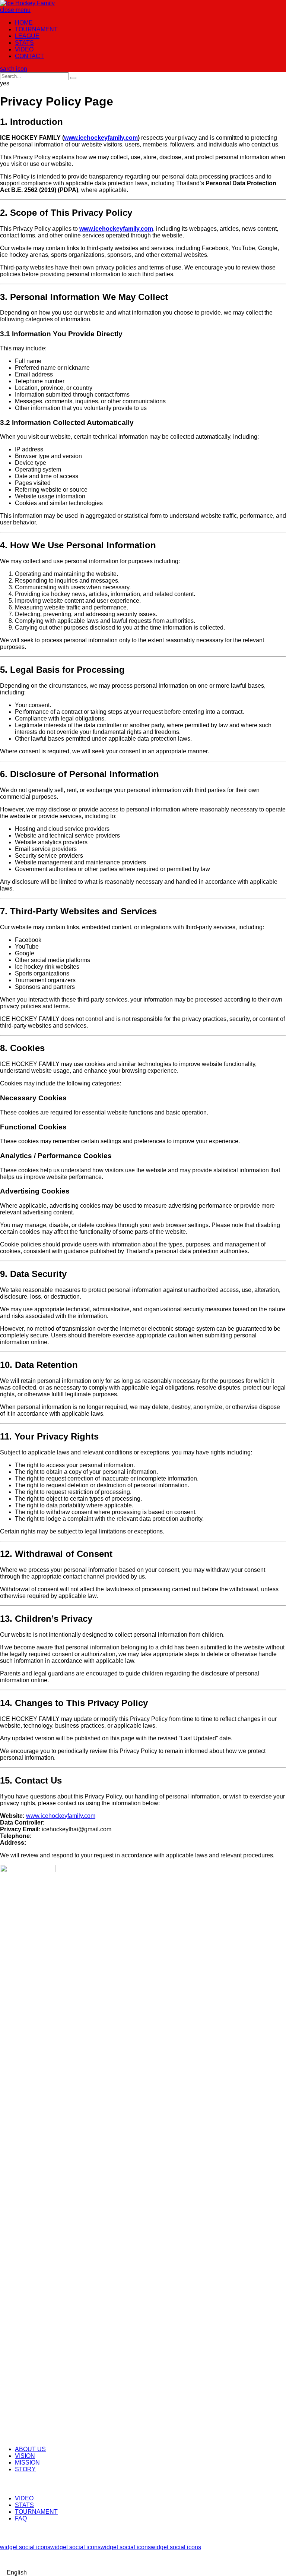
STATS (24, 43)
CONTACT (29, 56)
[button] (143, 2573)
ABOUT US (30, 2449)
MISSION (27, 2463)
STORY (25, 2469)
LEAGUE (27, 36)
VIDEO (24, 49)
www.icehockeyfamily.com (61, 1816)
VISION (25, 2456)
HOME (24, 23)
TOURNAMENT (36, 29)
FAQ (21, 2518)
